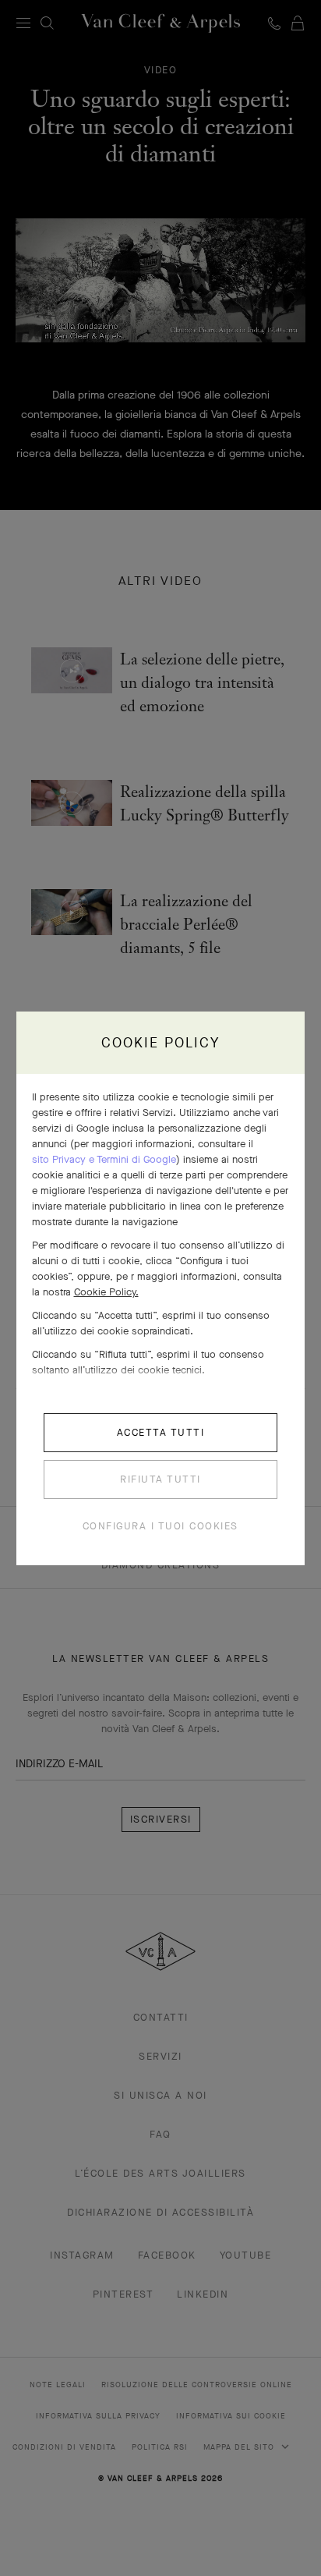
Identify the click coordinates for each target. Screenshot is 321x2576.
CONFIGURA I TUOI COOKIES (160, 1526)
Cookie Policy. (106, 1292)
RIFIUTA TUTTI (160, 1479)
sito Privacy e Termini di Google (104, 1159)
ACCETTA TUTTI (161, 1432)
